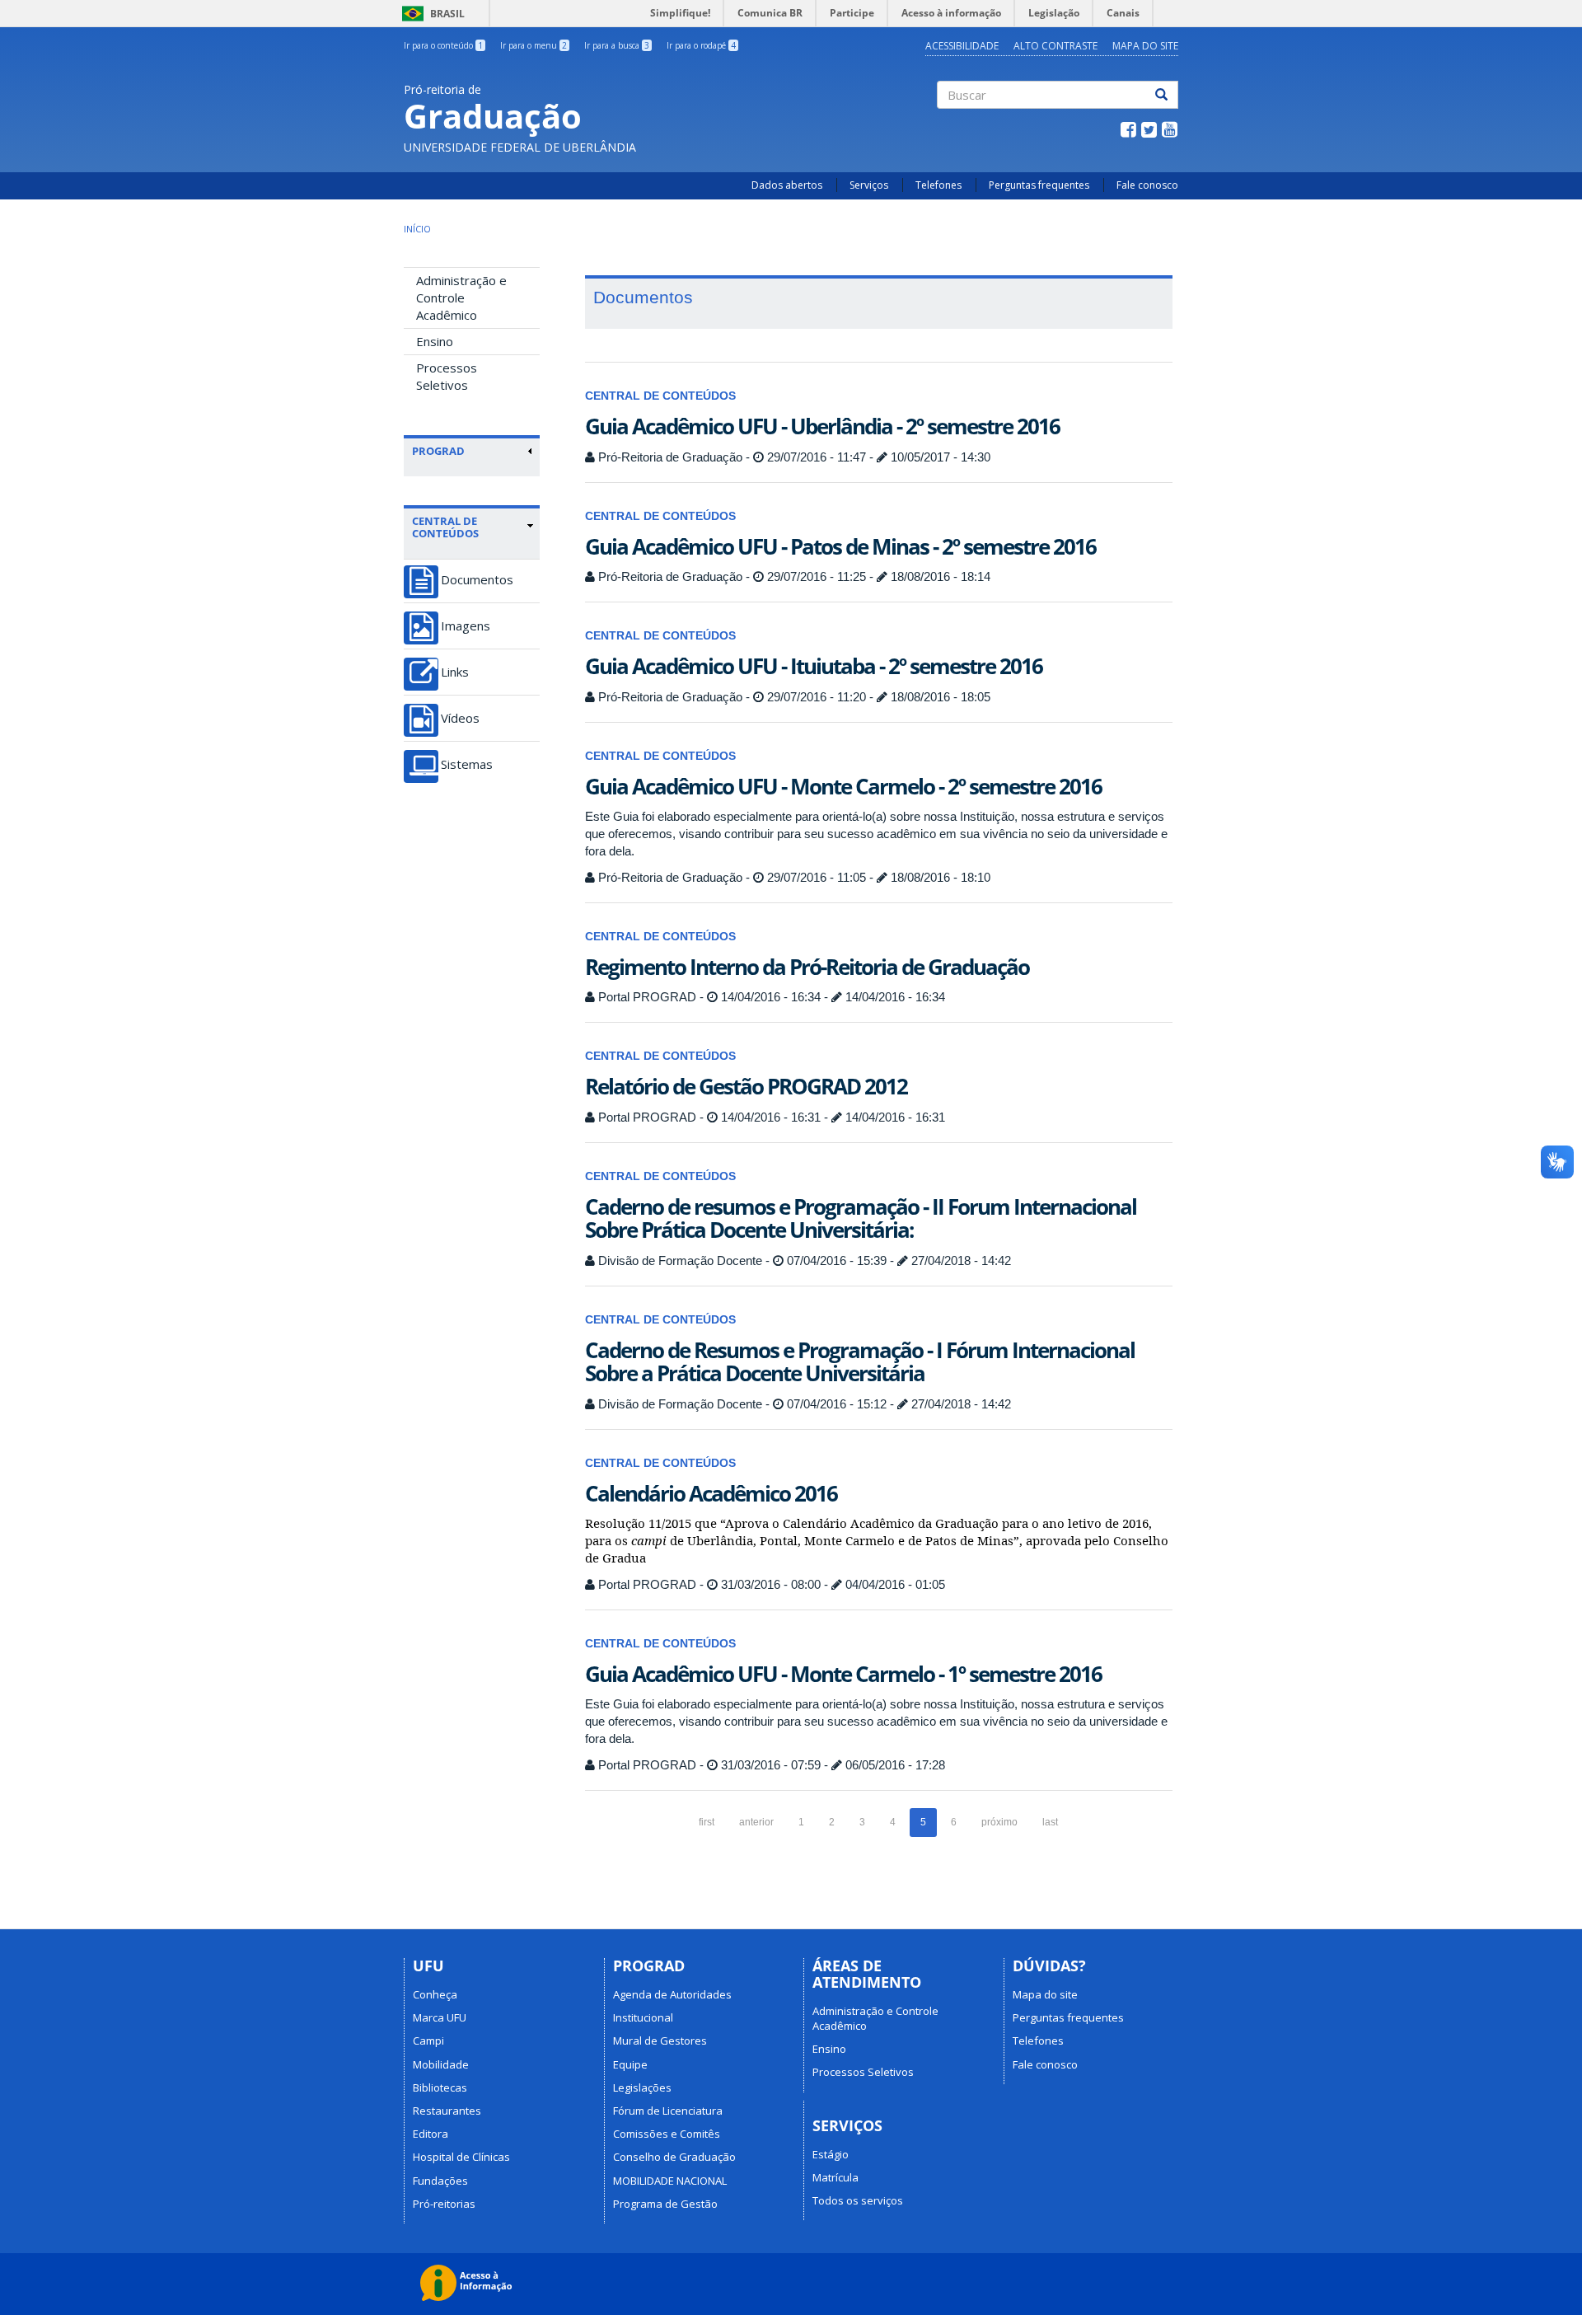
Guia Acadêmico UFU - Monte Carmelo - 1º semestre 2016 (843, 1674)
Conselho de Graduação (674, 2157)
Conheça (435, 1994)
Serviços (869, 185)
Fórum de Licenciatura (668, 2111)
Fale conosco (1147, 185)
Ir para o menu (534, 45)
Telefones (938, 185)
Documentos (477, 580)
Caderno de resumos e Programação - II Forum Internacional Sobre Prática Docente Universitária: (861, 1218)
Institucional (643, 2017)
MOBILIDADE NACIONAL (670, 2181)
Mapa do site (1145, 46)
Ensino (435, 341)
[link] (473, 451)
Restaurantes (447, 2111)
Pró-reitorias (444, 2204)
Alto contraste (1055, 46)
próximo (999, 1822)
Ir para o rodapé (701, 45)
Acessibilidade (962, 46)
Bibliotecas (440, 2087)
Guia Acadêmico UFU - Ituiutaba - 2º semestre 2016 (814, 666)
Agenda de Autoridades (672, 1994)
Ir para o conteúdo (443, 45)
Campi (428, 2041)
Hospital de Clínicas (461, 2157)
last (1050, 1822)
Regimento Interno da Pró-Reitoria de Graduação (807, 967)
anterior (756, 1822)
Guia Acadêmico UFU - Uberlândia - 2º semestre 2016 (822, 426)
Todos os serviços (858, 2200)
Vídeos (460, 718)
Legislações (642, 2087)
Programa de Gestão (665, 2204)
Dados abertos (787, 185)
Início (417, 229)
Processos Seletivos (447, 376)
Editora (431, 2134)
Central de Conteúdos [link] (445, 527)
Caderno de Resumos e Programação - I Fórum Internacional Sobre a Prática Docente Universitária (860, 1362)
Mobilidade (441, 2064)
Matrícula (835, 2177)
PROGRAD (438, 451)
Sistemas (467, 764)
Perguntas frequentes (1039, 185)
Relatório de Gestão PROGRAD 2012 (746, 1086)
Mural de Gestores (660, 2041)
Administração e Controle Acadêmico (461, 298)
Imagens (466, 626)
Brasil (431, 14)
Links (455, 672)
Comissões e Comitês (667, 2134)
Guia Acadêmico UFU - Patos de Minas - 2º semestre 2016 (840, 546)
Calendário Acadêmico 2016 (711, 1493)
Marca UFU (440, 2017)
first (707, 1822)
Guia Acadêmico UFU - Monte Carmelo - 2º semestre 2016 (843, 786)
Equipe (630, 2064)
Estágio (831, 2154)
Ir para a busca (617, 45)
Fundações (440, 2181)
